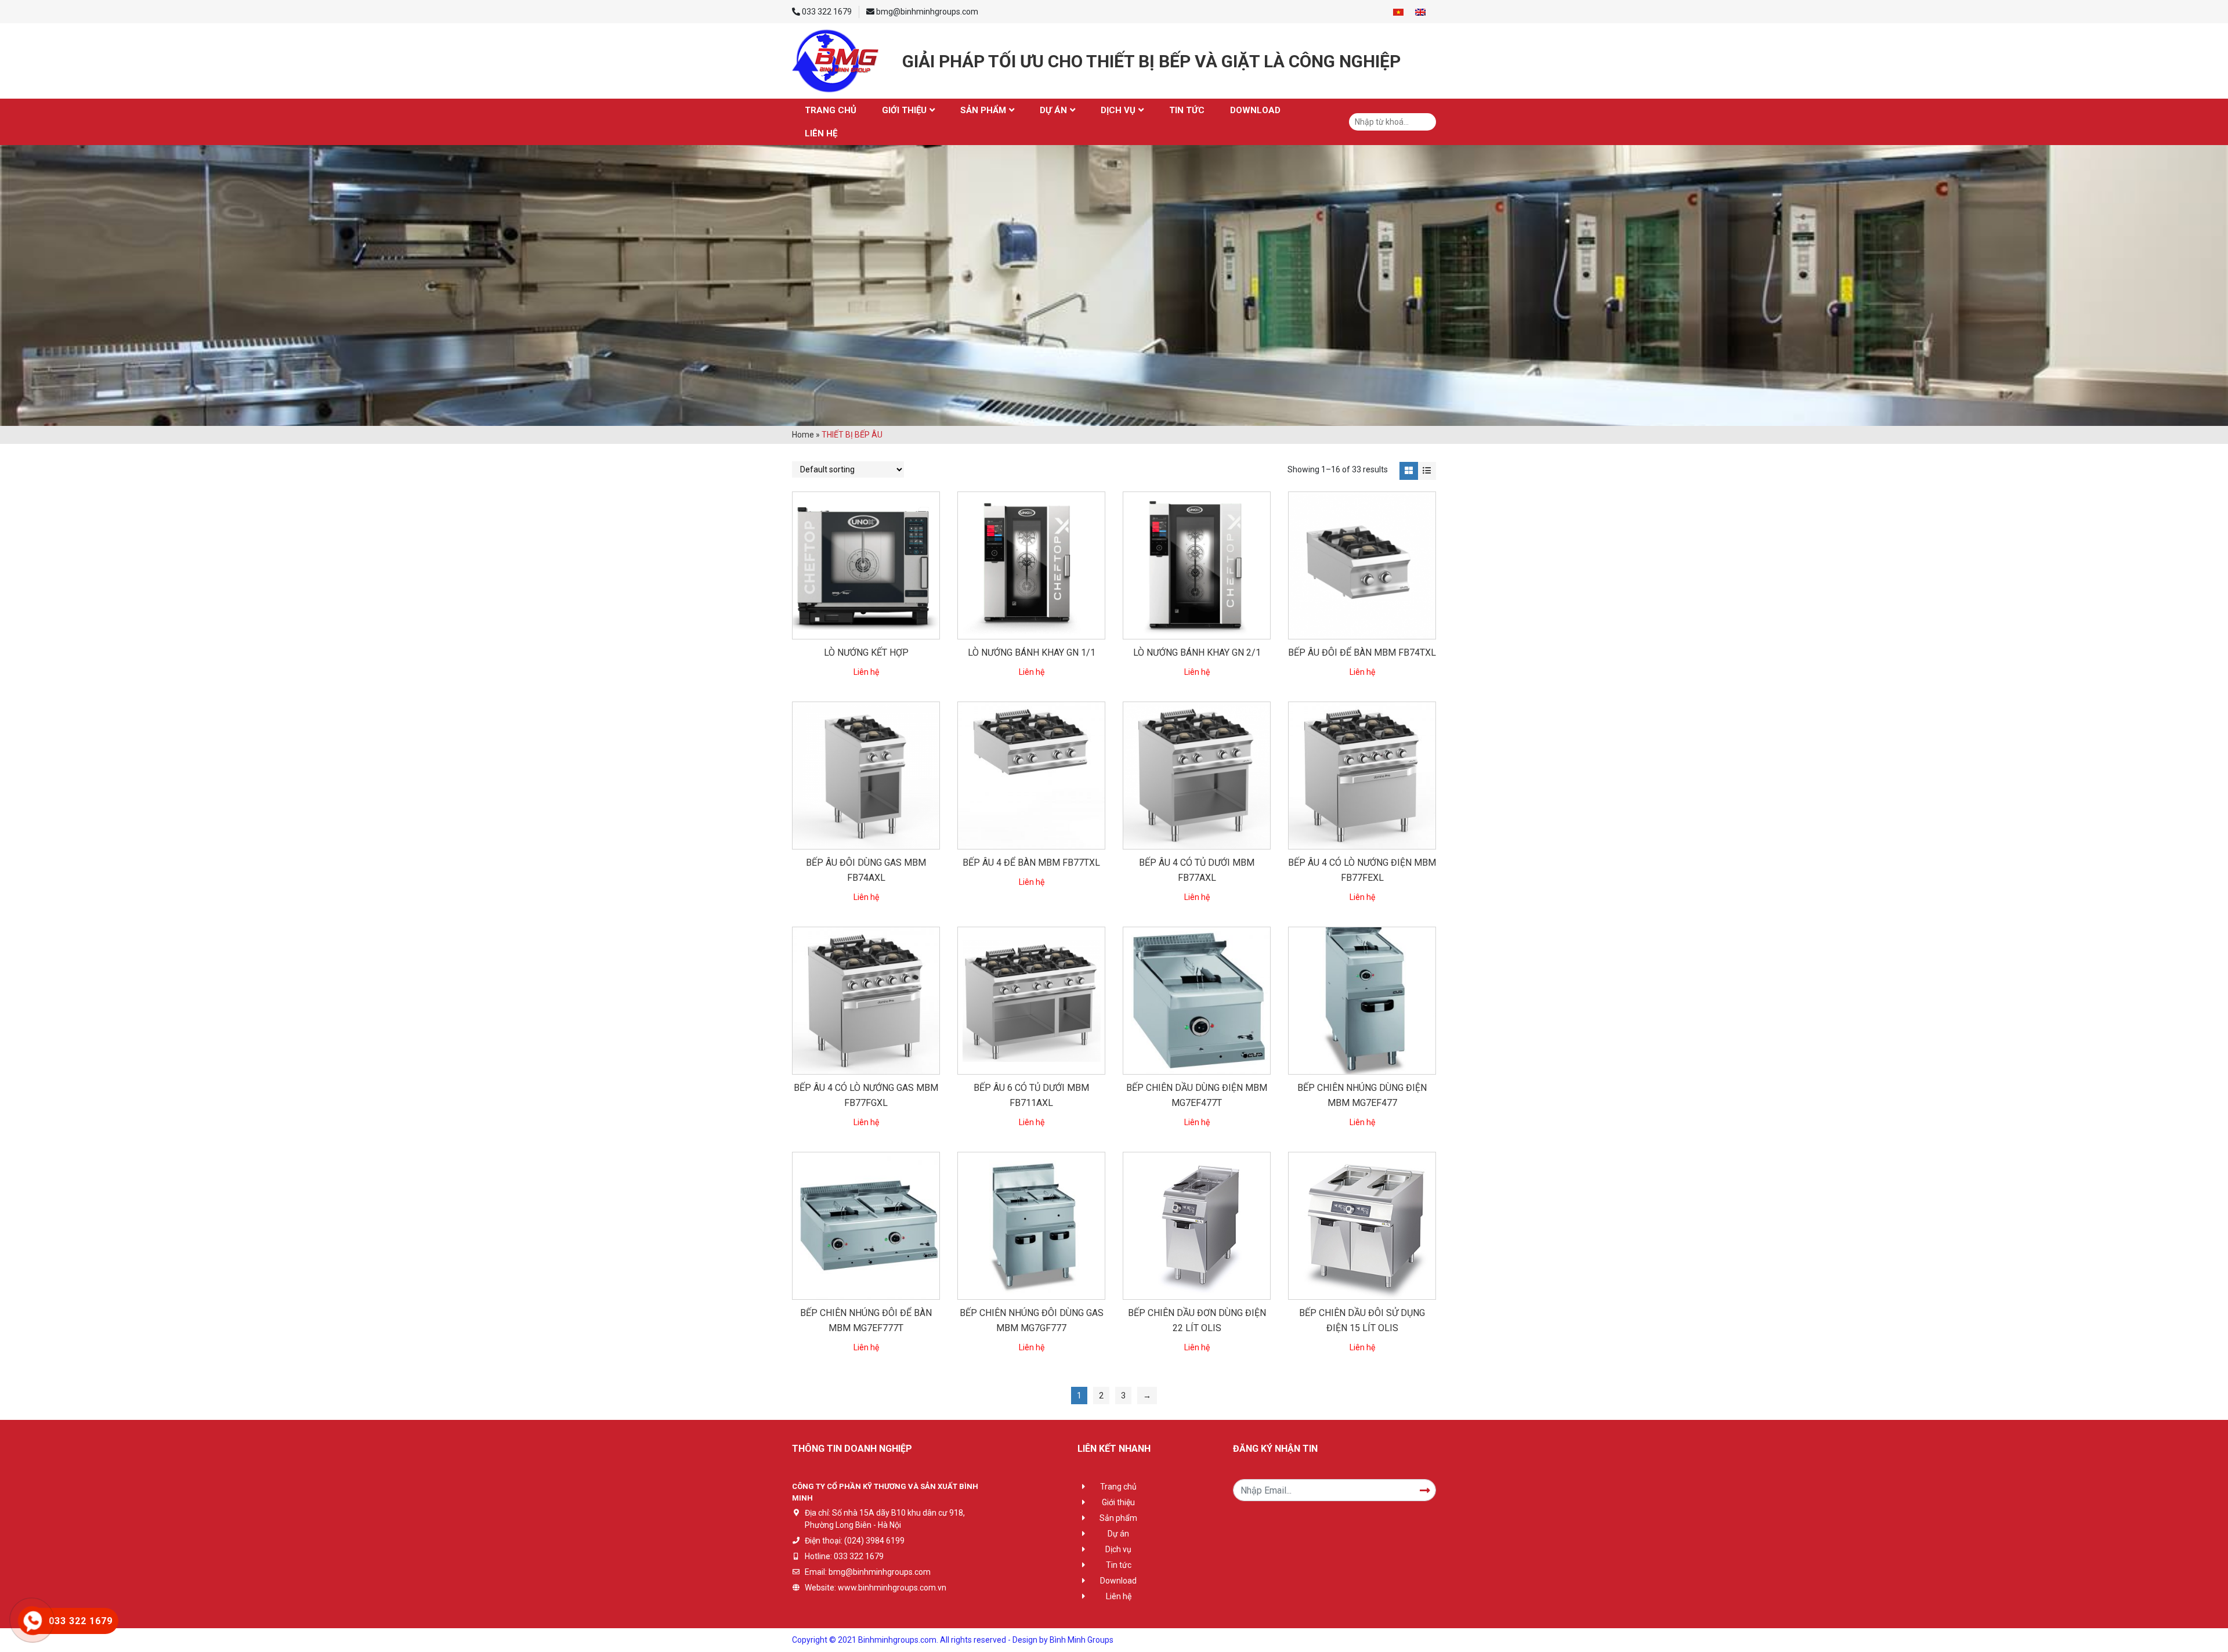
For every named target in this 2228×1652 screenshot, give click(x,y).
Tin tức (1187, 110)
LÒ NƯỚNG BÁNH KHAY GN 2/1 (1197, 653)
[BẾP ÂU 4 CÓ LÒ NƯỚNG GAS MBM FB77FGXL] (866, 1001)
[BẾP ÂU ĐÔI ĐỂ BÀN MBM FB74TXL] (1362, 565)
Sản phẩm (983, 110)
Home (803, 435)
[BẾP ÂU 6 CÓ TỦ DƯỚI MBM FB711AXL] (1031, 1001)
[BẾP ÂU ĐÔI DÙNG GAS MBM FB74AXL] (866, 776)
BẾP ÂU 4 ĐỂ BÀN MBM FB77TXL (1031, 863)
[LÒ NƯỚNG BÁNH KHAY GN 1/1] (1031, 565)
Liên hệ (821, 133)
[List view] (1427, 471)
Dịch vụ (1118, 110)
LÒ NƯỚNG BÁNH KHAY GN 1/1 (1032, 653)
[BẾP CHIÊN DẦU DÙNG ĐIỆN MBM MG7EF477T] (1197, 1001)
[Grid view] (1408, 471)
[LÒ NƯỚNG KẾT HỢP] (866, 565)
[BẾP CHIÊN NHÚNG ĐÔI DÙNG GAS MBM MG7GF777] (1031, 1226)
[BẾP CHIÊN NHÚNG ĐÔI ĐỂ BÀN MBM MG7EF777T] (866, 1226)
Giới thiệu (904, 110)
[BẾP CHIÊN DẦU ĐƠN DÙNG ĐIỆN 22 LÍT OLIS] (1197, 1226)
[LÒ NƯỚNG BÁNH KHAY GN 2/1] (1197, 565)
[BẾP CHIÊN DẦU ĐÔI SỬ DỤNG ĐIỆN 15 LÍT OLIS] (1362, 1226)
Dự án (1053, 110)
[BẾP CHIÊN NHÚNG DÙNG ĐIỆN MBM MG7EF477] (1362, 1001)
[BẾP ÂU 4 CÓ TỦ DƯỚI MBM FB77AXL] (1197, 776)
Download (1255, 110)
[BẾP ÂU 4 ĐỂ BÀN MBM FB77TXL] (1031, 776)
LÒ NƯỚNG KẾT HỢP (866, 653)
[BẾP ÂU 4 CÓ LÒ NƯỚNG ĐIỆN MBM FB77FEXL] (1362, 776)
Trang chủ (831, 110)
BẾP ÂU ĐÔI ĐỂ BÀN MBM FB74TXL (1362, 653)
